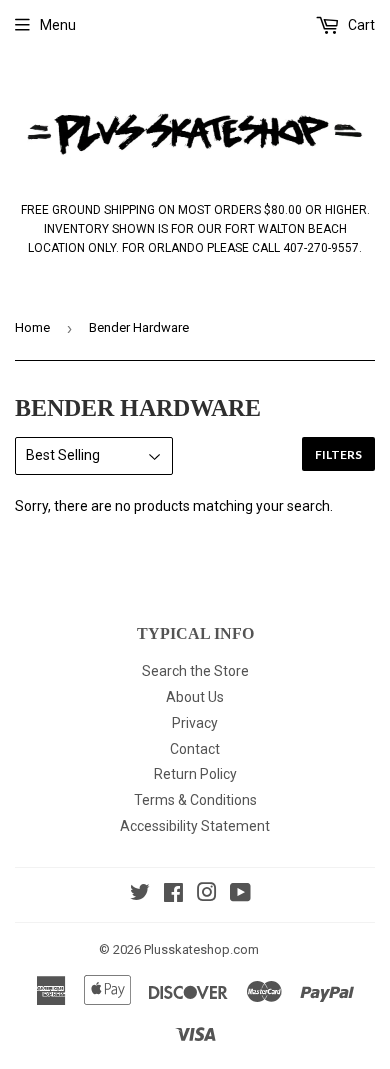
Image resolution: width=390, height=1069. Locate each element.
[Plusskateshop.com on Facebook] (173, 895)
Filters (338, 454)
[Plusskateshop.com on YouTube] (240, 895)
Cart (360, 25)
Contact (195, 749)
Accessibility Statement (195, 826)
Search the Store (195, 671)
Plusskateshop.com (201, 949)
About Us (195, 697)
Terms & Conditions (195, 800)
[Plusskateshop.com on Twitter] (140, 895)
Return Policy (195, 774)
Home (32, 327)
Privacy (195, 723)
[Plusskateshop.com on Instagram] (207, 895)
